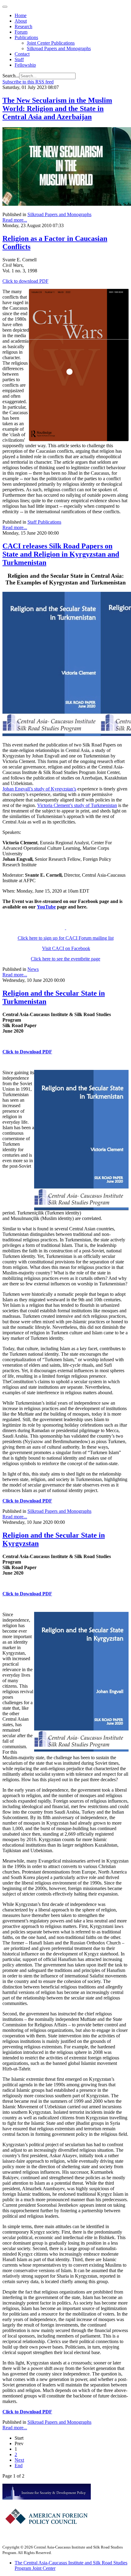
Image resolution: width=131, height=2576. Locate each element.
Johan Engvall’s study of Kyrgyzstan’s (39, 789)
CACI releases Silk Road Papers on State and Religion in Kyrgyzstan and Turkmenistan (61, 554)
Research (23, 26)
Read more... (15, 220)
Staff (19, 59)
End (19, 2465)
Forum (21, 32)
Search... (11, 76)
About (21, 21)
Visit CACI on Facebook (66, 948)
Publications (26, 37)
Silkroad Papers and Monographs (59, 48)
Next (19, 2460)
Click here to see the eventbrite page (65, 959)
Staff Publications (44, 522)
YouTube (46, 907)
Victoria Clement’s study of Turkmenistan (77, 805)
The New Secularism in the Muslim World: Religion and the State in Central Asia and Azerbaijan (57, 109)
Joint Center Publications (51, 43)
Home (21, 15)
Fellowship (25, 65)
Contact (22, 54)
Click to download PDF (25, 281)
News (33, 969)
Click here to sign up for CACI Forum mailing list (66, 938)
